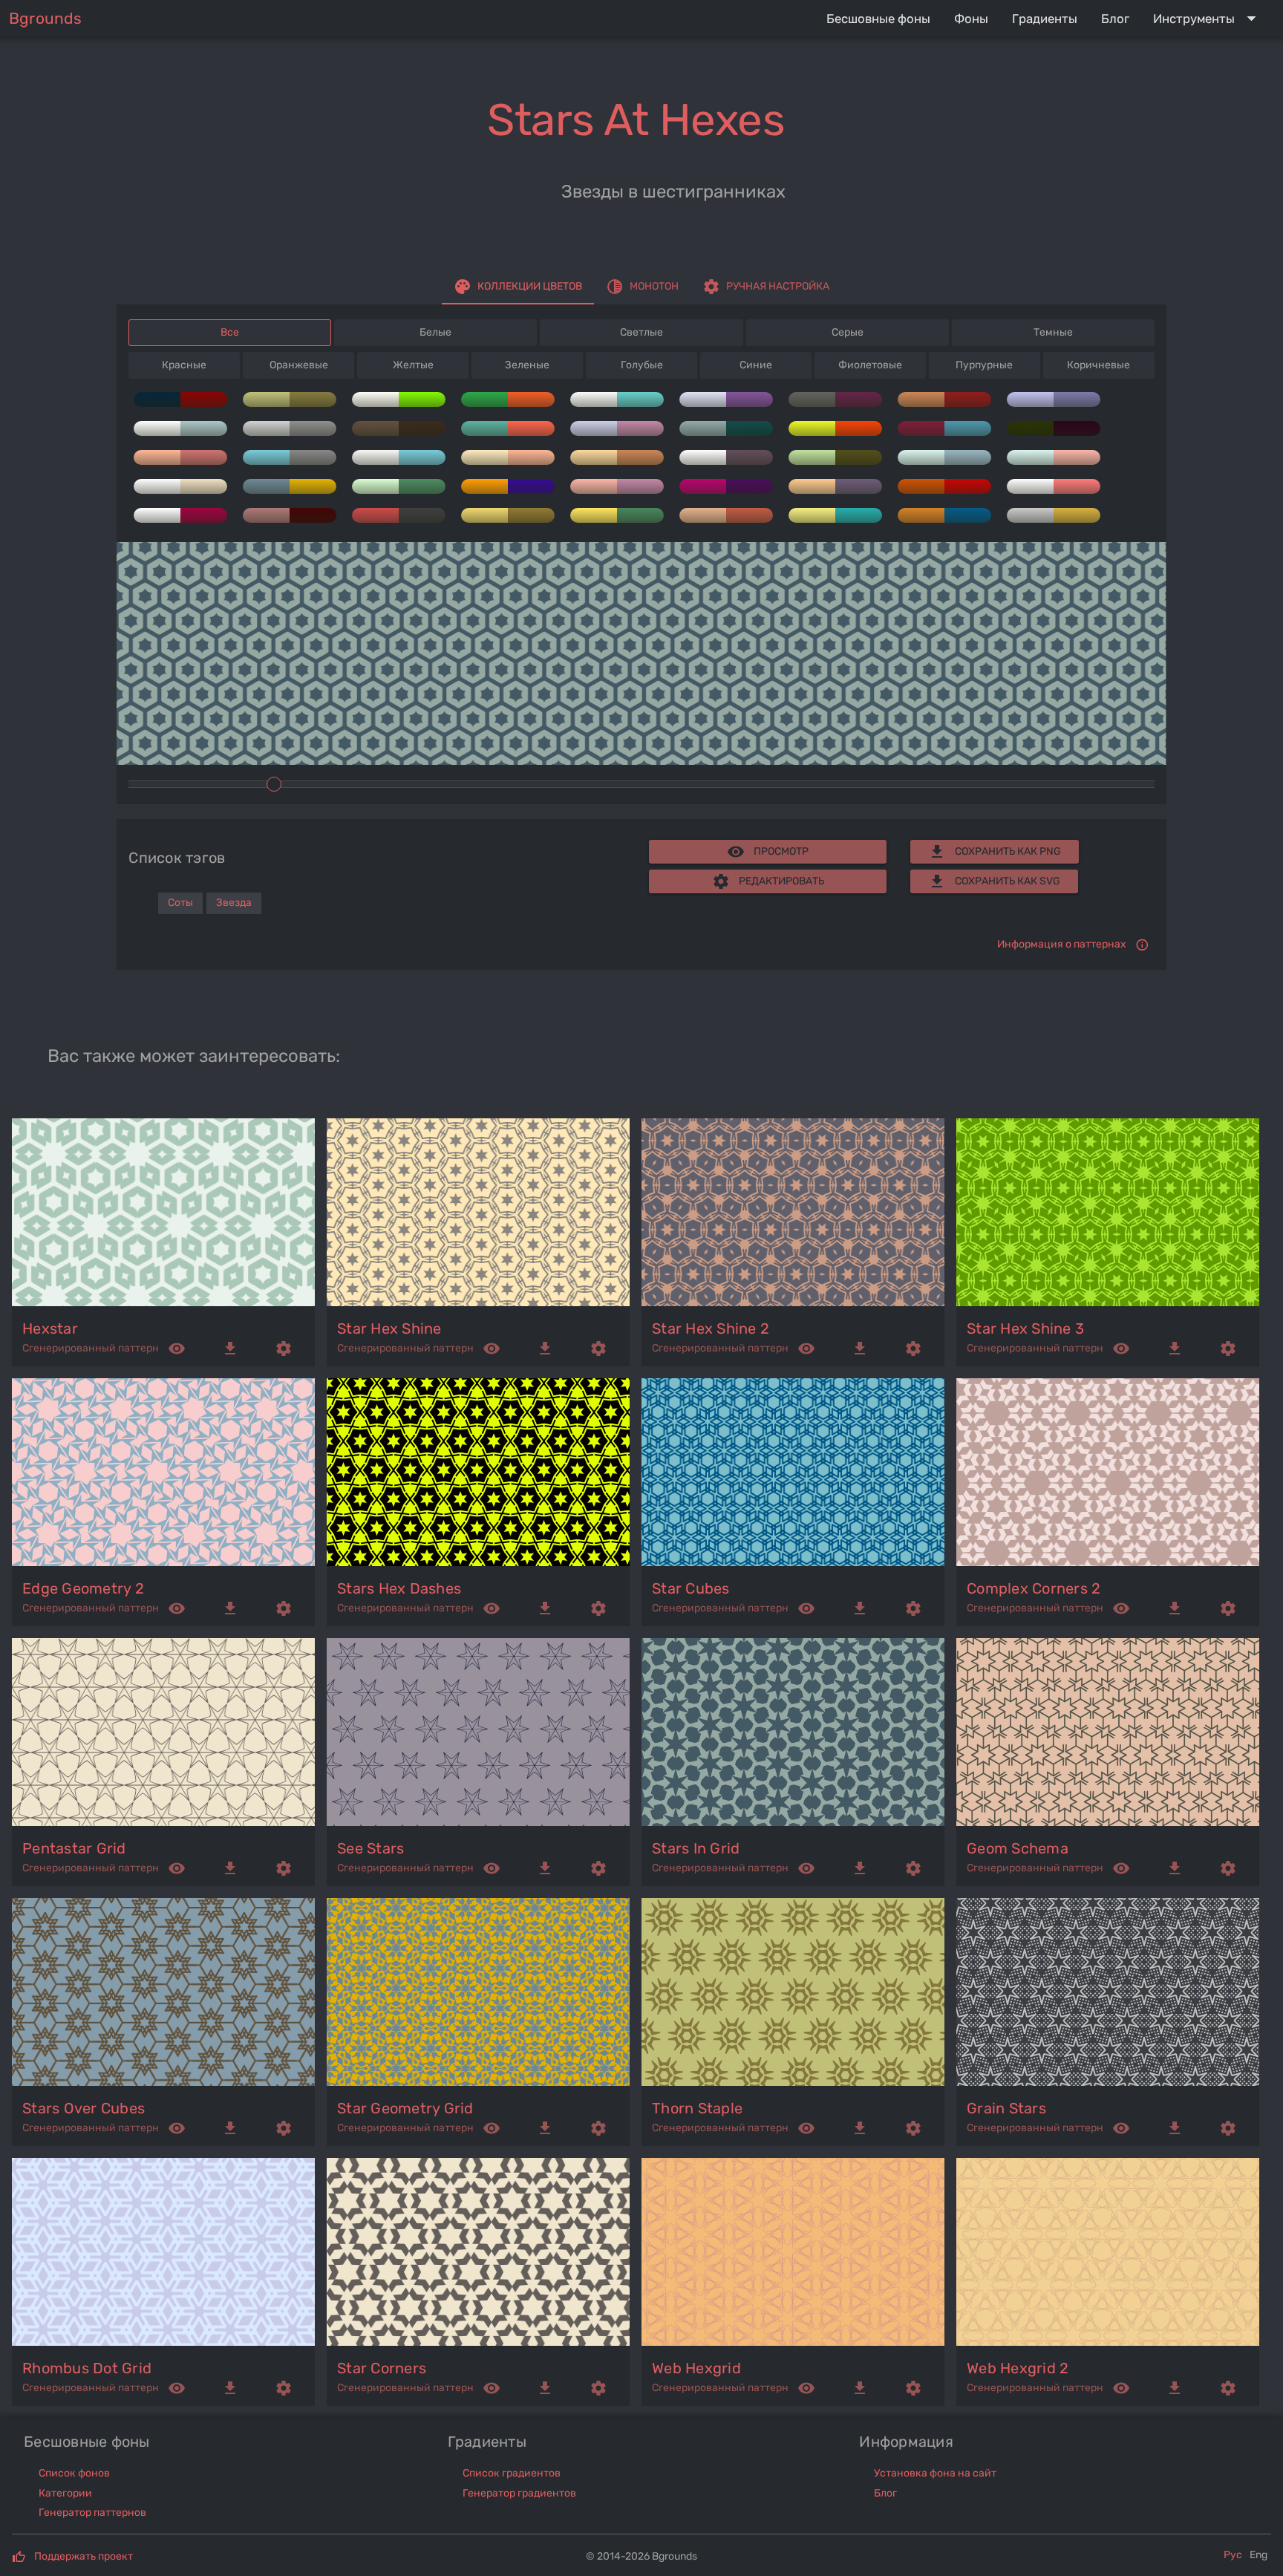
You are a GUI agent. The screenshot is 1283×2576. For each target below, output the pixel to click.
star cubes (691, 1588)
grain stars (1006, 2108)
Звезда (234, 903)
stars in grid (696, 1848)
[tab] (518, 287)
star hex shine (389, 1328)
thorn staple (697, 2108)
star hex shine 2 (711, 1328)
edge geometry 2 (83, 1588)
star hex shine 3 (1025, 1328)
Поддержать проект (84, 2556)
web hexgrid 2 (1018, 2368)
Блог (885, 2493)
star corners (382, 2368)
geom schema (1018, 1848)
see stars (370, 1848)
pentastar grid (74, 1848)
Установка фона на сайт (935, 2473)
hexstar (50, 1328)
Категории (65, 2493)
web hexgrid (696, 2368)
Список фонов (74, 2473)
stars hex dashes (399, 1588)
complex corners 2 (1034, 1588)
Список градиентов (512, 2473)
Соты (180, 903)
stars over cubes (84, 2108)
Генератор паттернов (92, 2513)
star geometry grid (405, 2108)
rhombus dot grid (87, 2368)
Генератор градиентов (519, 2493)
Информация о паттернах (1062, 944)
